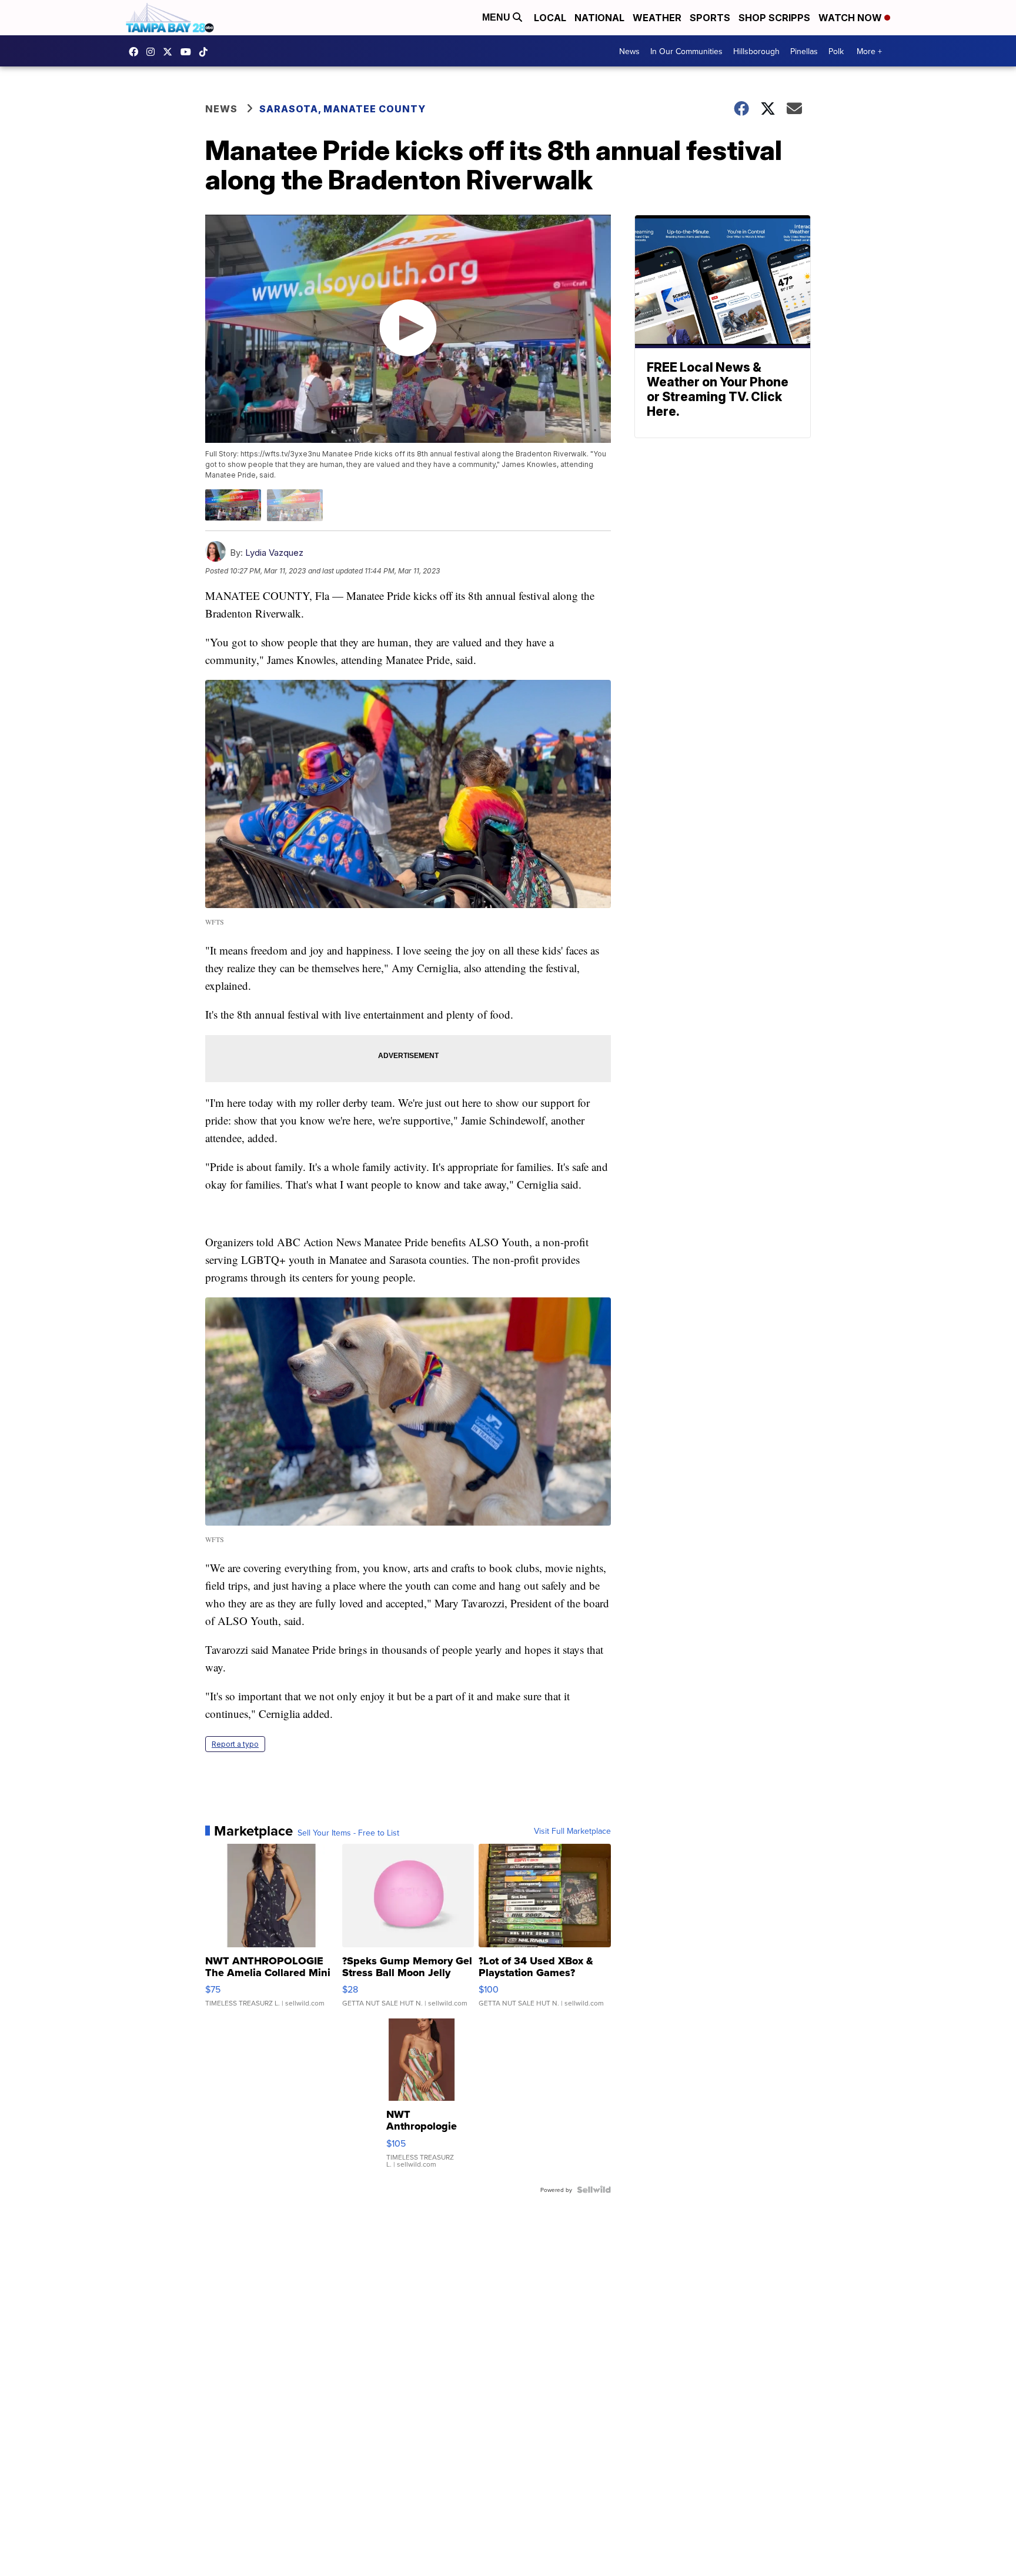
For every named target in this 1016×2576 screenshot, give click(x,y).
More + (869, 51)
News (629, 51)
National (599, 18)
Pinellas (804, 51)
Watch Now (851, 18)
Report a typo (235, 1744)
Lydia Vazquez (274, 553)
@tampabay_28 (206, 52)
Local (550, 18)
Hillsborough (756, 51)
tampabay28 (171, 52)
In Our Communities (686, 51)
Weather (657, 18)
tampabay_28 (153, 52)
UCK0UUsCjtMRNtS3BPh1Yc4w (189, 52)
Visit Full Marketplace (572, 1831)
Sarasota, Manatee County (342, 109)
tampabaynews (136, 52)
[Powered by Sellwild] (594, 2190)
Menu (497, 17)
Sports (710, 18)
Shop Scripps (774, 18)
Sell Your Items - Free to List (348, 1833)
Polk (836, 51)
